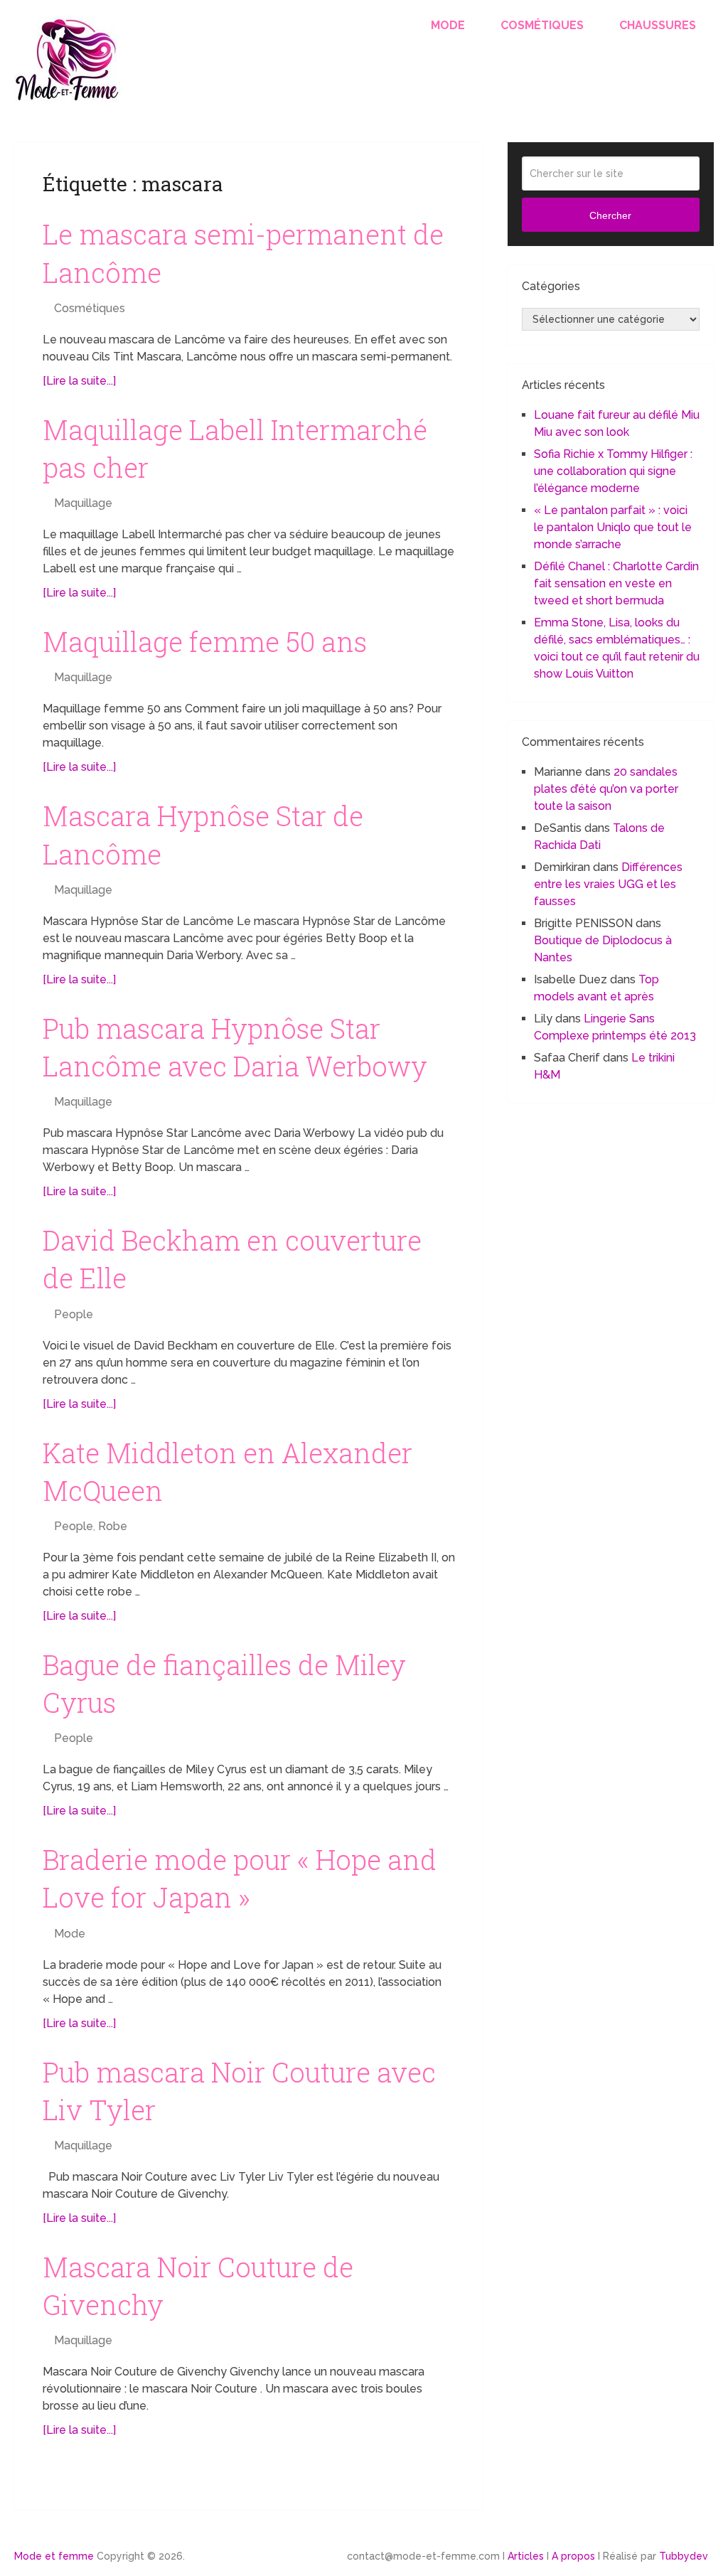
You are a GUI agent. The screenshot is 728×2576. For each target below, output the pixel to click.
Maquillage (83, 503)
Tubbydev (684, 2556)
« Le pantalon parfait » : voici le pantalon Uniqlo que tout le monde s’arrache (613, 527)
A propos (573, 2556)
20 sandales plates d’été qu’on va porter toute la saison (606, 789)
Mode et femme (54, 2556)
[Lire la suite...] (79, 381)
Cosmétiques (542, 25)
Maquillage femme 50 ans (205, 641)
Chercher (610, 215)
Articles (526, 2556)
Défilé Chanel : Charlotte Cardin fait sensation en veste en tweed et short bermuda (616, 583)
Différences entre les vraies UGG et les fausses (608, 884)
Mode (448, 25)
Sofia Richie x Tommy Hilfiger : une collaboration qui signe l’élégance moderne (613, 471)
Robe (113, 1526)
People (74, 1314)
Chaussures (658, 25)
